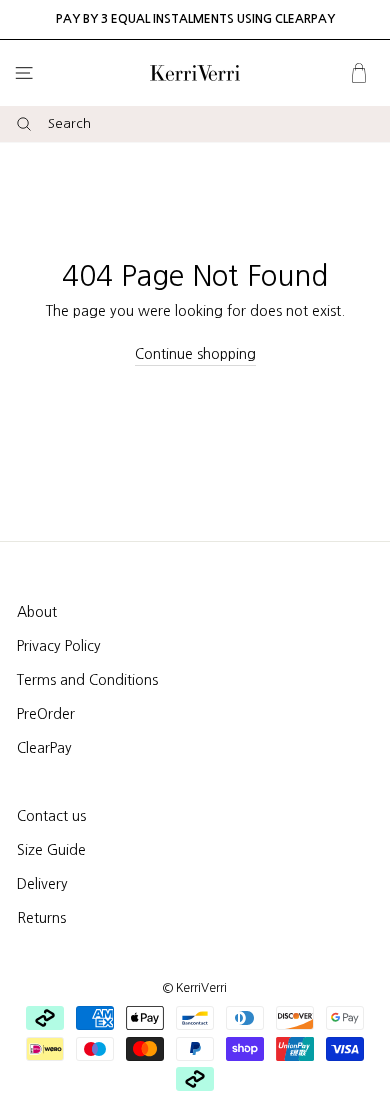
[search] (219, 124)
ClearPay (44, 748)
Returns (41, 918)
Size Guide (51, 850)
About (37, 612)
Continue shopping (195, 354)
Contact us (51, 816)
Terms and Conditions (87, 680)
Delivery (42, 884)
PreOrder (46, 714)
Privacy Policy (59, 646)
